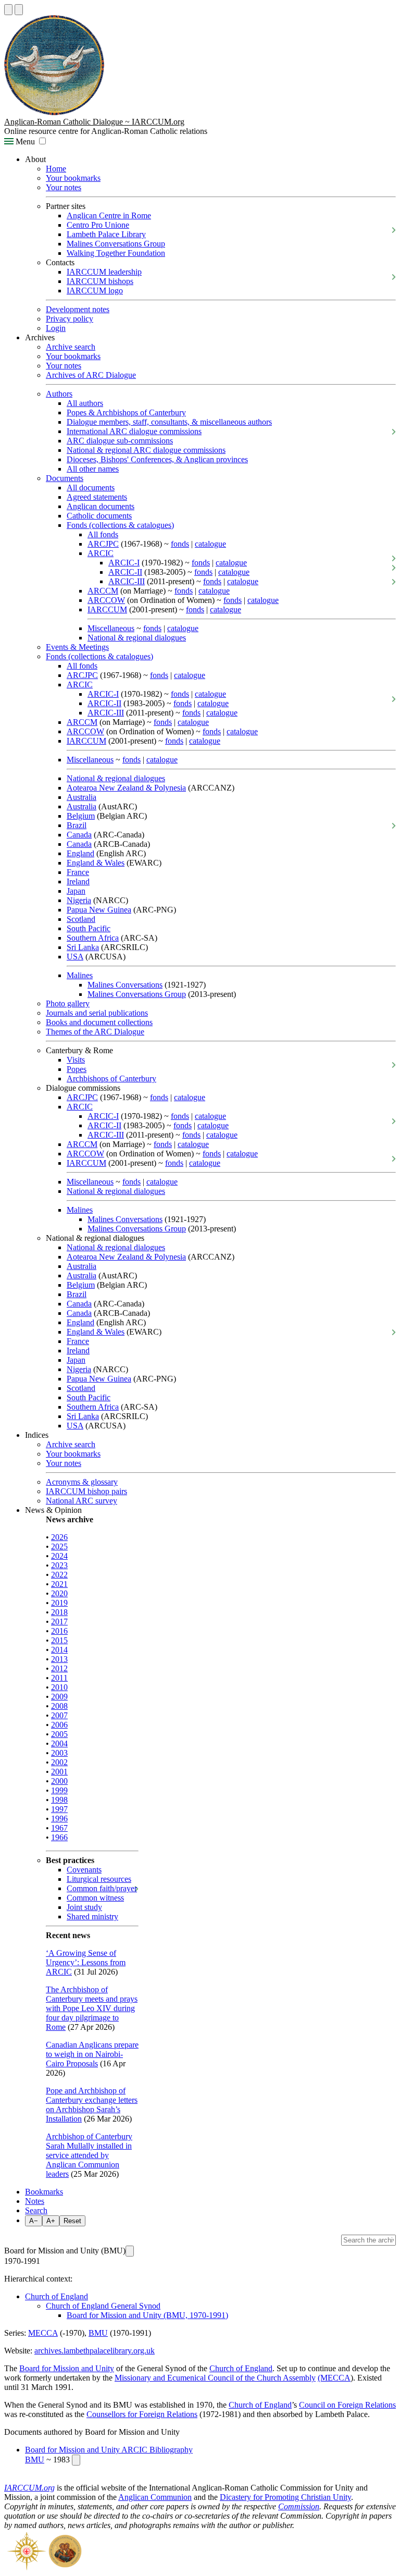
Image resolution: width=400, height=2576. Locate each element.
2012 (59, 1668)
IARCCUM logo (95, 291)
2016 (59, 1631)
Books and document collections (99, 1022)
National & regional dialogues (137, 638)
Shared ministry (92, 1916)
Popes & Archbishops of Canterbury (126, 412)
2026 (59, 1537)
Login (56, 328)
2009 (59, 1697)
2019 (59, 1603)
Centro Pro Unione (98, 225)
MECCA (43, 2333)
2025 (59, 1546)
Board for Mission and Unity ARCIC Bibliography (109, 2450)
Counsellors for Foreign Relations (142, 2414)
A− (34, 2221)
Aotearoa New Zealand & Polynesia (126, 788)
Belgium (81, 816)
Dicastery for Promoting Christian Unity (285, 2497)
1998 (59, 1800)
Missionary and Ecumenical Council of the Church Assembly (215, 2378)
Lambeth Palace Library (106, 234)
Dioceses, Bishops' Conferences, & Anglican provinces (157, 459)
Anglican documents (101, 506)
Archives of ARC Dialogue (91, 375)
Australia (82, 797)
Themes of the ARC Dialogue (95, 1032)
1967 (59, 1828)
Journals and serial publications (97, 1013)
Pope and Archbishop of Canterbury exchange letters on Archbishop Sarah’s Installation (92, 2105)
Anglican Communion (155, 2497)
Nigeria (79, 900)
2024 (59, 1556)
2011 (59, 1678)
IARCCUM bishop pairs (86, 1491)
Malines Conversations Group (116, 244)
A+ (51, 2221)
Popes (77, 1069)
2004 (59, 1743)
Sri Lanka (83, 947)
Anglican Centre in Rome (109, 215)
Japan (76, 891)
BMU (98, 2333)
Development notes (78, 309)
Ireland (78, 882)
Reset (72, 2221)
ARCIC (101, 553)
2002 (59, 1762)
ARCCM (103, 591)
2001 (59, 1772)
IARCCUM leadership (104, 272)
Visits (76, 1060)
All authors (85, 403)
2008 (59, 1706)
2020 (59, 1593)
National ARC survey (82, 1501)
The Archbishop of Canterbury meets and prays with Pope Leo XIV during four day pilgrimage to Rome (92, 2008)
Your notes (64, 187)
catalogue (210, 544)
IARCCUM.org (29, 2488)
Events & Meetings (77, 647)
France (78, 872)
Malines (80, 975)
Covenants (84, 1870)
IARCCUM (107, 609)
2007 (59, 1715)
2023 (59, 1565)
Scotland (81, 919)
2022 (59, 1575)
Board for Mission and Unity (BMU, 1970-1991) (147, 2315)
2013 (59, 1659)
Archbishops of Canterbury (111, 1079)
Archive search (71, 347)
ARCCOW (106, 600)
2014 (59, 1650)
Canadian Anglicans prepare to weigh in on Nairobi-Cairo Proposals (92, 2054)
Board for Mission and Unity (67, 2368)
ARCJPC (103, 544)
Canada (79, 835)
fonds (180, 544)
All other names (93, 469)
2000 (59, 1781)
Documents (65, 478)
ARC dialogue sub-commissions (120, 441)
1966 (59, 1837)
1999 (59, 1790)
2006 (59, 1725)
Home (56, 169)
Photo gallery (68, 1003)
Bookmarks (44, 2192)
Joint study (84, 1907)
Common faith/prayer (102, 1888)
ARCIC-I (124, 563)
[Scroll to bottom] (19, 10)
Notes (35, 2201)
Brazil (77, 825)
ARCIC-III (127, 581)
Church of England (57, 2296)
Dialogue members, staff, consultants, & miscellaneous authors (169, 422)
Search (36, 2210)
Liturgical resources (99, 1879)
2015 (59, 1640)
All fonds (103, 534)
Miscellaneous (111, 628)
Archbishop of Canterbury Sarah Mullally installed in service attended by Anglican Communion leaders (89, 2155)
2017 (59, 1622)
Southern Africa (93, 938)
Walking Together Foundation (116, 253)
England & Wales (96, 863)
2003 (59, 1753)
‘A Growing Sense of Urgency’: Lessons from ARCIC (86, 1962)
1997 (59, 1809)
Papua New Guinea (99, 910)
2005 (59, 1734)
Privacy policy (70, 319)
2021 (59, 1584)
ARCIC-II (125, 572)
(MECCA (334, 2378)
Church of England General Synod (103, 2306)
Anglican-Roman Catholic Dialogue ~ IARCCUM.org (94, 122)
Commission (299, 2506)
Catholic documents (99, 516)
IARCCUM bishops (100, 281)
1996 (59, 1819)
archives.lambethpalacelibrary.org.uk (95, 2351)
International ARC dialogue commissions (134, 431)
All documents (91, 488)
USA (75, 957)
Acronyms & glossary (82, 1482)
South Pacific (89, 928)
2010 (59, 1687)
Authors (59, 394)
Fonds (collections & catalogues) (120, 525)
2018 (59, 1612)
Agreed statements (97, 497)
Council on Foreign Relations (347, 2405)
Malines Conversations (125, 985)
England (80, 853)
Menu (24, 141)
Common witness (95, 1898)
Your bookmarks (73, 178)
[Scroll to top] (8, 10)
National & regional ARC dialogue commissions (146, 450)
